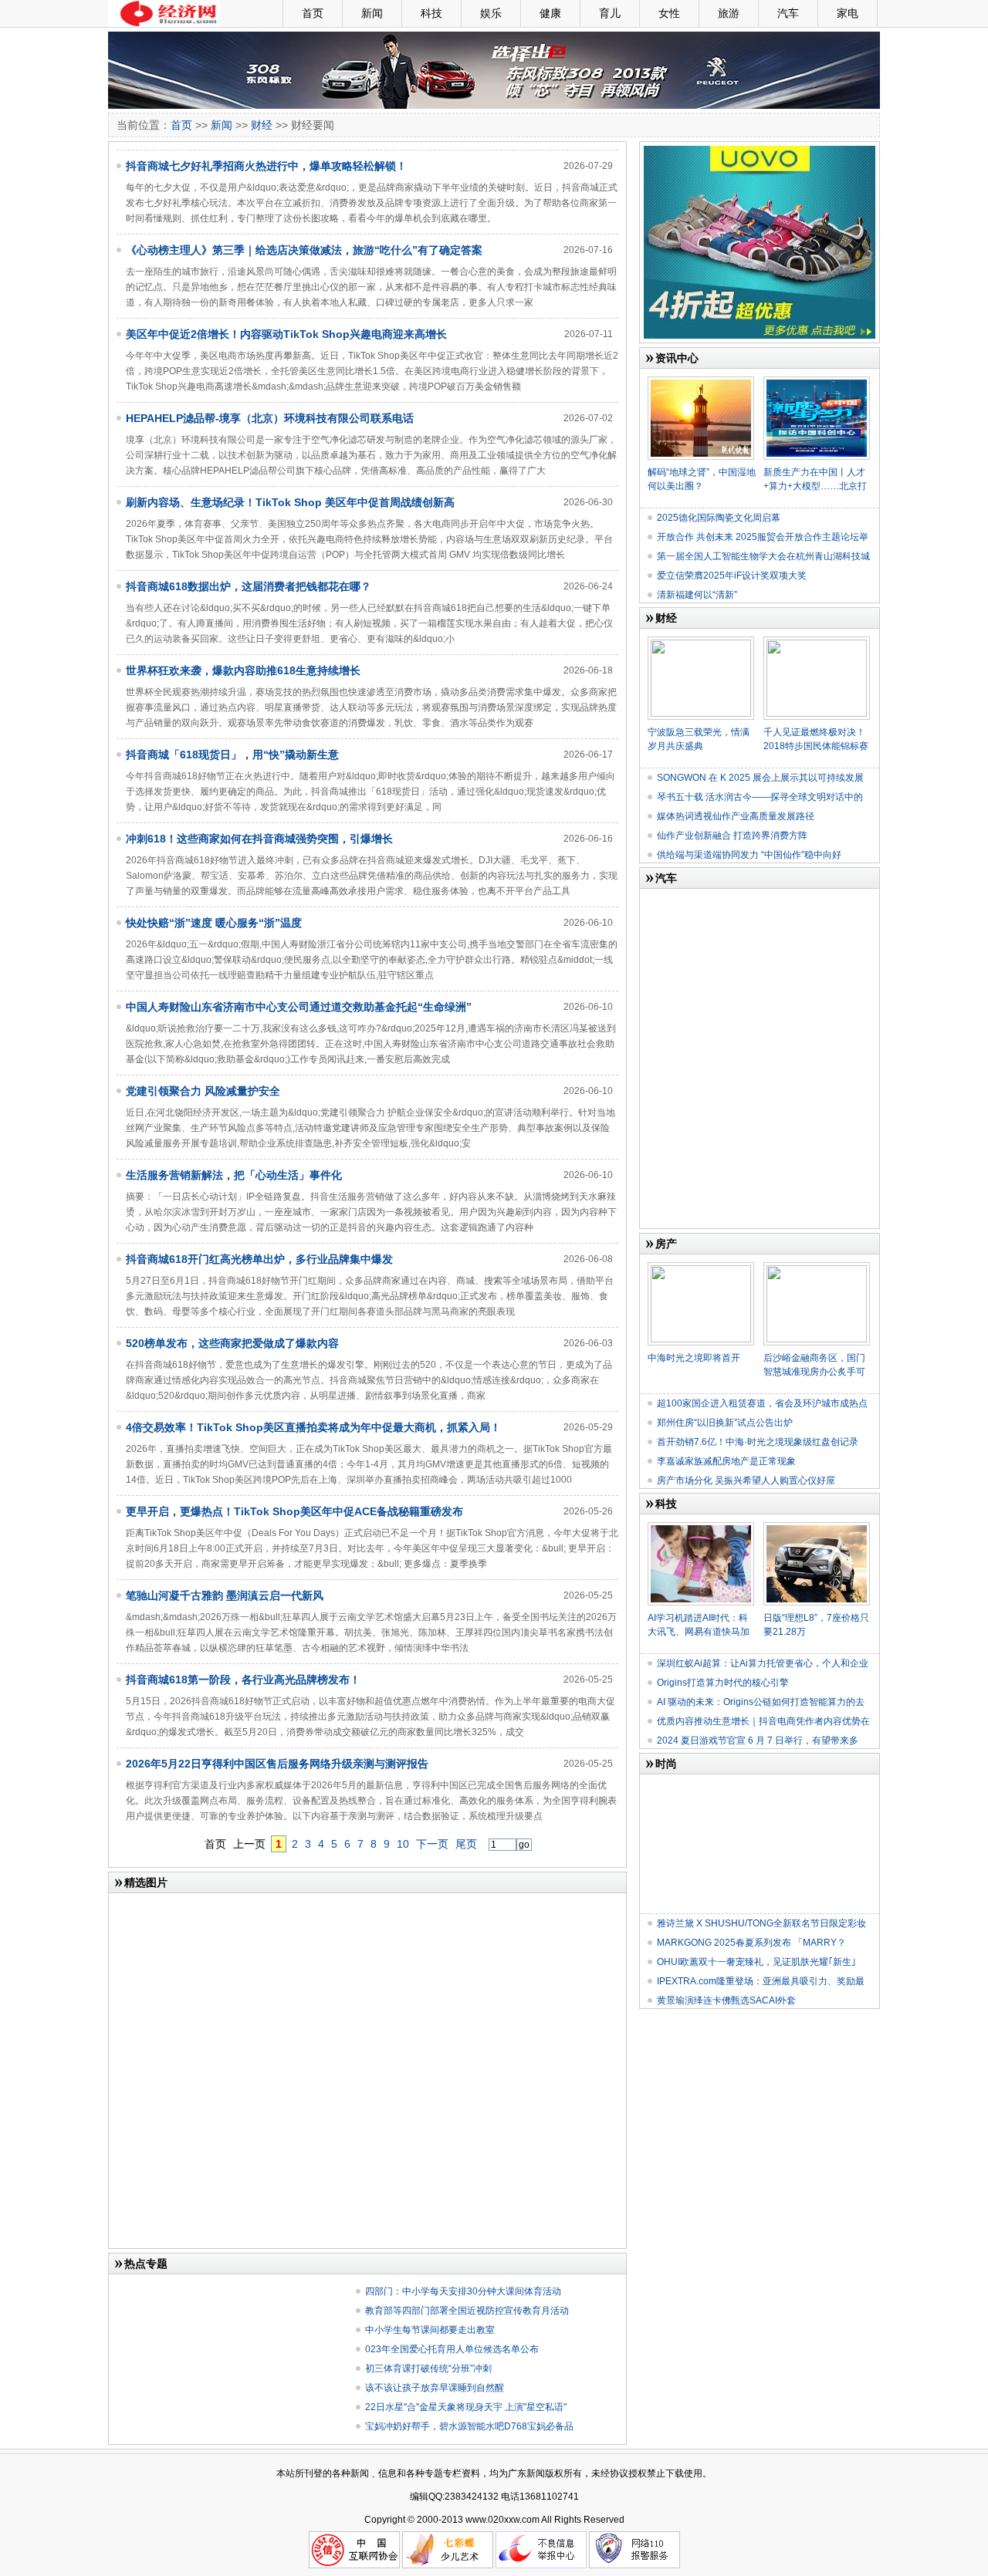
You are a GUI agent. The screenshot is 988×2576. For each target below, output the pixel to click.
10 (403, 1844)
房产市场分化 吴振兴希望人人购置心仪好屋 (746, 1480)
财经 (262, 125)
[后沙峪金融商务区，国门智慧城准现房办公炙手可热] (817, 1268)
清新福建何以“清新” (697, 595)
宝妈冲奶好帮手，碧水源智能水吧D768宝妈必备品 (469, 2426)
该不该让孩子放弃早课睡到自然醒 (435, 2388)
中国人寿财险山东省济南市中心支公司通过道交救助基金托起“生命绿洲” (299, 1007)
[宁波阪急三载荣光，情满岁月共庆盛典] (701, 643)
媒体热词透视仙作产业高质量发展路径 (736, 816)
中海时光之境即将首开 (694, 1358)
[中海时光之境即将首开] (701, 1268)
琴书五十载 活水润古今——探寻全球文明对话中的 (760, 797)
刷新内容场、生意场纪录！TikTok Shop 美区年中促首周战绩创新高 (290, 502)
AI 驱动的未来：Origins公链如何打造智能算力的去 (761, 1702)
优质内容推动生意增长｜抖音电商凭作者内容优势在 (763, 1721)
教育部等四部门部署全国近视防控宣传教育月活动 (467, 2311)
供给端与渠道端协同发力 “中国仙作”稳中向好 (749, 855)
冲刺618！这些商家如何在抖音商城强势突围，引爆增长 (259, 839)
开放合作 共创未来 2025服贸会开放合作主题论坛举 (763, 537)
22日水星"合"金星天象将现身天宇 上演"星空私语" (466, 2407)
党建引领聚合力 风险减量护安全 (203, 1091)
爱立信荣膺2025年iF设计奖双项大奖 (732, 576)
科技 (431, 13)
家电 (848, 13)
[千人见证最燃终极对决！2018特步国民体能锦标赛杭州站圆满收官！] (817, 643)
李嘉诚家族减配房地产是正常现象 (726, 1461)
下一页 (432, 1844)
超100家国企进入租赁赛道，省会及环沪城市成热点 (762, 1403)
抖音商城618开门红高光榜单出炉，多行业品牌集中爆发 (259, 1259)
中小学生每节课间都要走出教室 (430, 2330)
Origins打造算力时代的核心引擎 (723, 1683)
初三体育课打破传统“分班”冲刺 (428, 2368)
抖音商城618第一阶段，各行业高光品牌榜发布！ (243, 1680)
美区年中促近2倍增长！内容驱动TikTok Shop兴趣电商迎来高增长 (286, 334)
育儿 (610, 13)
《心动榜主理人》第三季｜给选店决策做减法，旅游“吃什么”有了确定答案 (304, 250)
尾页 (466, 1844)
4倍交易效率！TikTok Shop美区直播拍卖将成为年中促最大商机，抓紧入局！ (313, 1427)
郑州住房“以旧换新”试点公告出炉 (725, 1423)
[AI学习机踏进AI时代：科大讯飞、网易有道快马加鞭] (701, 1528)
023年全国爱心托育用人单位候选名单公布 (452, 2349)
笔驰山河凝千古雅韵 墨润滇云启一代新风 (225, 1595)
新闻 (372, 13)
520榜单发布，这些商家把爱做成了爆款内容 (232, 1343)
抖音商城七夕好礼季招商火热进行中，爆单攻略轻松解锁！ (266, 166)
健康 (550, 13)
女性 (669, 13)
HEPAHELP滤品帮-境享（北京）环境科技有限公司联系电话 (270, 418)
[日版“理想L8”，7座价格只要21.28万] (817, 1528)
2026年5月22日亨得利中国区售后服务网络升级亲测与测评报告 (277, 1764)
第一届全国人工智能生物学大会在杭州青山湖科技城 (763, 556)
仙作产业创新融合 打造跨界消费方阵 (732, 836)
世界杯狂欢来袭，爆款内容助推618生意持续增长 (243, 670)
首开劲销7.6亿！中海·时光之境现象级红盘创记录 (758, 1442)
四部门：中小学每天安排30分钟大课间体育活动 (463, 2291)
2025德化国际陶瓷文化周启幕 (719, 518)
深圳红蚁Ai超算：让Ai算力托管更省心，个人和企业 (763, 1663)
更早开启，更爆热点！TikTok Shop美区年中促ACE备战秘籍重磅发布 (294, 1511)
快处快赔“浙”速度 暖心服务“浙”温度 (214, 923)
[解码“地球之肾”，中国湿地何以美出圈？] (701, 383)
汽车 (788, 13)
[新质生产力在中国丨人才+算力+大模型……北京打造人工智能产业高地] (817, 383)
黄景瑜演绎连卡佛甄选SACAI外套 (726, 2000)
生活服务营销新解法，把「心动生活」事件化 (234, 1175)
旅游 (729, 13)
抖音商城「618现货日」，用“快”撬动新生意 (232, 755)
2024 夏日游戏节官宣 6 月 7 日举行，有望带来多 (758, 1740)
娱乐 (491, 13)
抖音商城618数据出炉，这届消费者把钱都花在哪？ (249, 586)
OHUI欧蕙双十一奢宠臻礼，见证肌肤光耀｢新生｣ (756, 1962)
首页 (313, 13)
